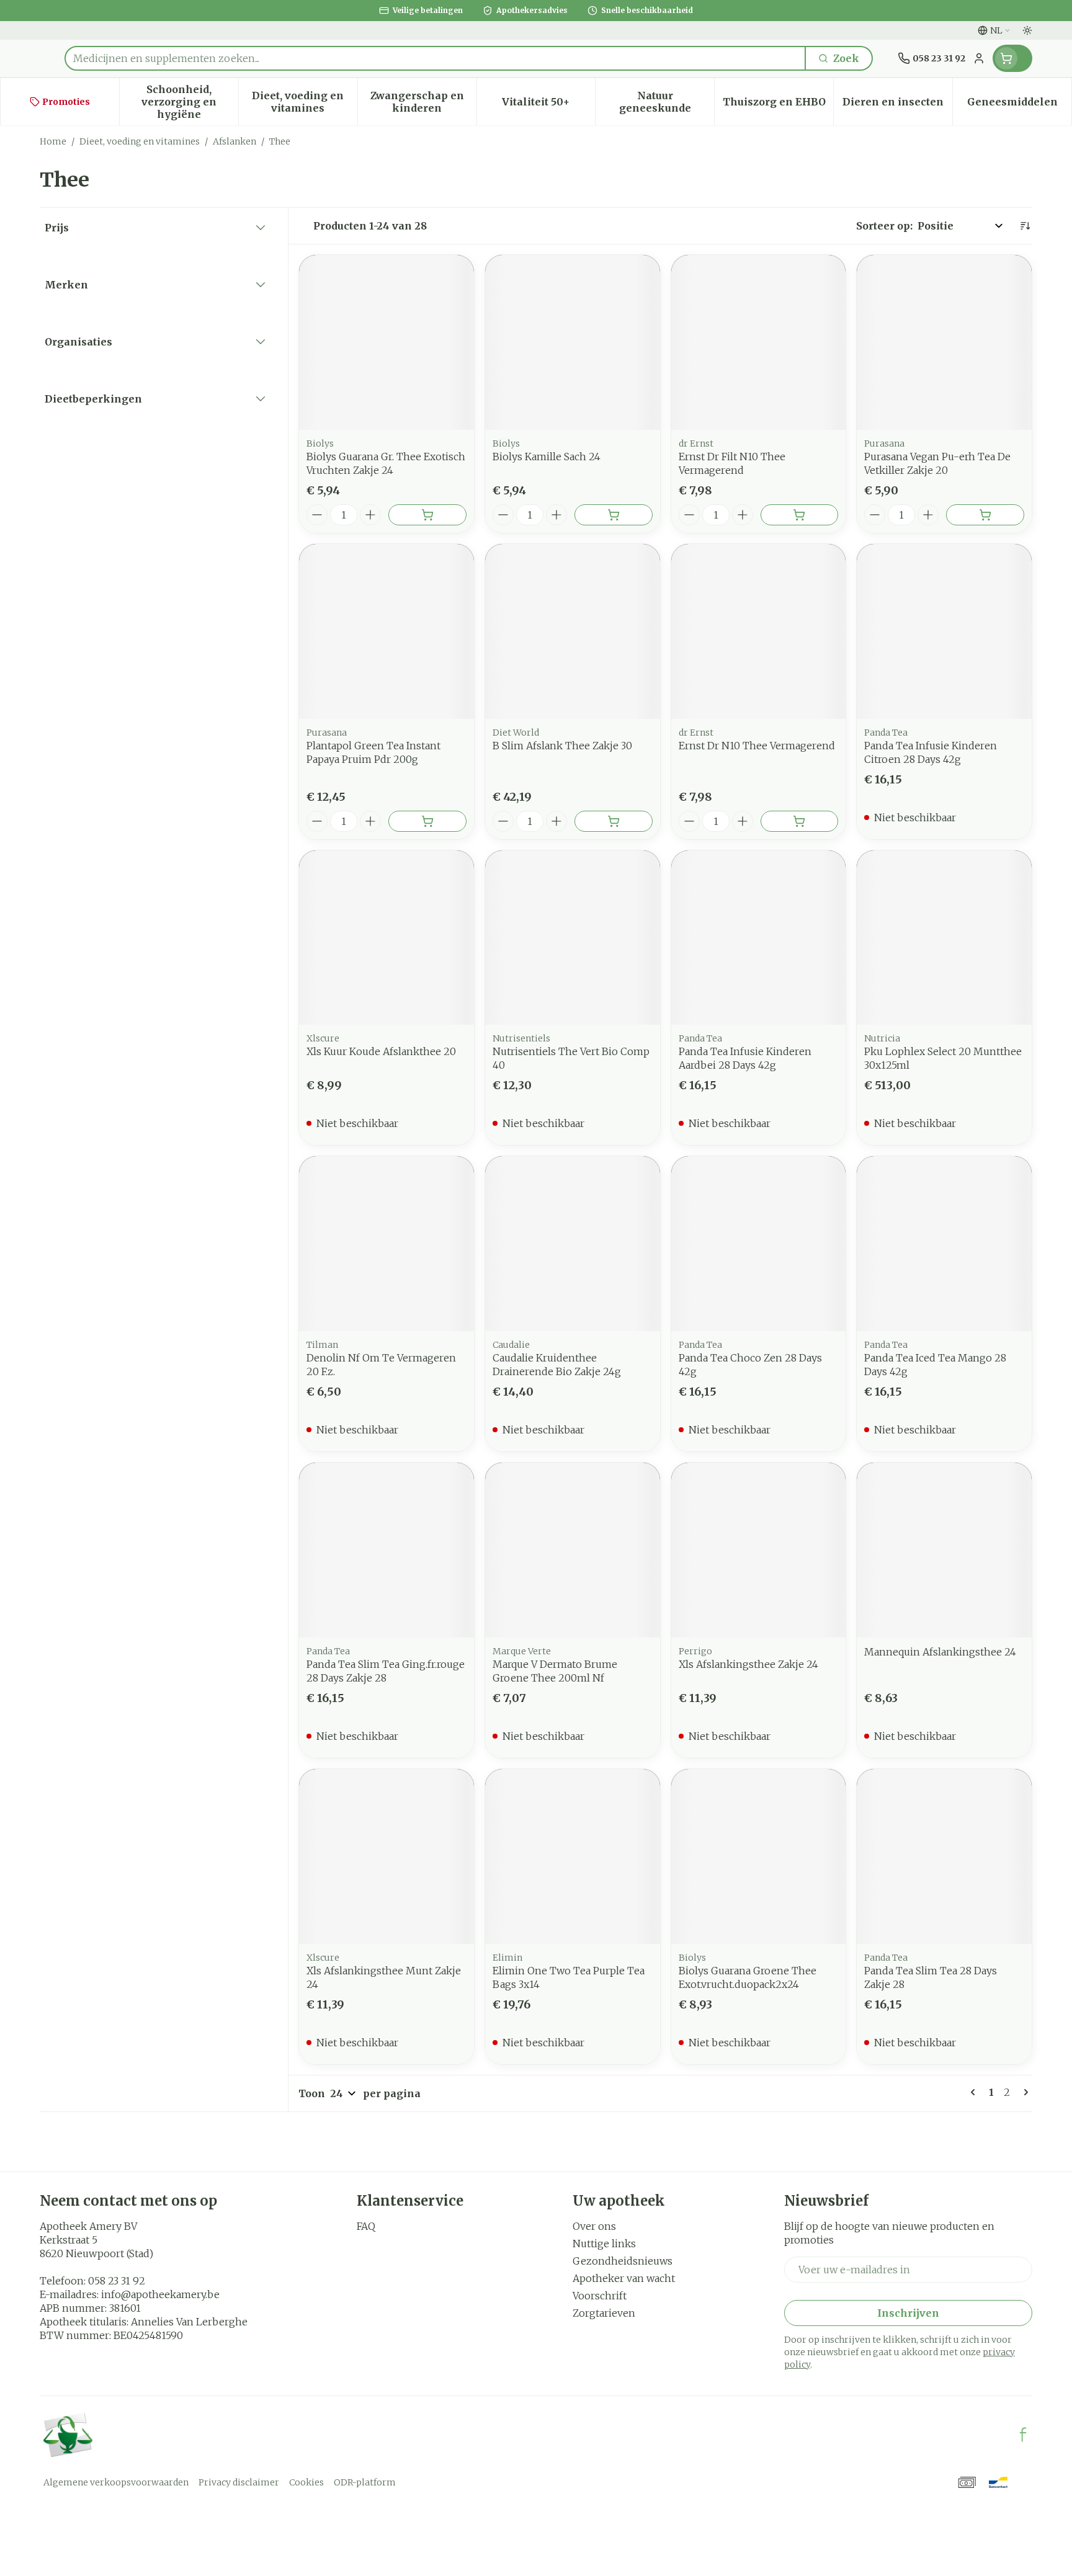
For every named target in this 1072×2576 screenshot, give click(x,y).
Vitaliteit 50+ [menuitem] (548, 105)
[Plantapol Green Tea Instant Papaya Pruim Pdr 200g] (386, 631)
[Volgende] (1024, 2092)
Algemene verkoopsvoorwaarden (116, 2482)
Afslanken (234, 141)
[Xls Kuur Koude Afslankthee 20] (386, 938)
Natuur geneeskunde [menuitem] (667, 102)
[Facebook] (1023, 2435)
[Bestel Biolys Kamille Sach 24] (614, 515)
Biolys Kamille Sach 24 (547, 457)
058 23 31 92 (117, 2281)
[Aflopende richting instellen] (1025, 226)
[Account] (979, 58)
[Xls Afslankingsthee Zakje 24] (759, 1550)
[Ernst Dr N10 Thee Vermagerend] (759, 631)
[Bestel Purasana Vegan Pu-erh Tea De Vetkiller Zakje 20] (985, 515)
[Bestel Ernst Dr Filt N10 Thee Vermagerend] (800, 515)
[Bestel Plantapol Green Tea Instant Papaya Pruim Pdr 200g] (427, 821)
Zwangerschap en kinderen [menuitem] (423, 102)
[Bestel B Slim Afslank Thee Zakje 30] (614, 821)
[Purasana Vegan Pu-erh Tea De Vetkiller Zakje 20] (944, 342)
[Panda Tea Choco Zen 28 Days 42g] (759, 1244)
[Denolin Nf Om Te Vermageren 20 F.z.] (386, 1244)
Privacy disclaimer (239, 2482)
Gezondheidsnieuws (623, 2261)
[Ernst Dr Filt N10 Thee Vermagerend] (759, 342)
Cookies (306, 2482)
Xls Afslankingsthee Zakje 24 (748, 1664)
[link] (975, 2092)
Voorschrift (600, 2296)
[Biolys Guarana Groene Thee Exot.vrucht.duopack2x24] (759, 1856)
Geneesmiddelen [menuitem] (1019, 105)
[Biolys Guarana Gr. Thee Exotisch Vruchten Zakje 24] (386, 342)
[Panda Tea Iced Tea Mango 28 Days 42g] (944, 1244)
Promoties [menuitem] (66, 102)
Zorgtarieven (604, 2313)
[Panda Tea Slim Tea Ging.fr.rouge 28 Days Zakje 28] (386, 1550)
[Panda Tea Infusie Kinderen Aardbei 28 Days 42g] (759, 938)
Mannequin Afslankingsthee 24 (940, 1652)
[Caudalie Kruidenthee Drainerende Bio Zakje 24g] (573, 1244)
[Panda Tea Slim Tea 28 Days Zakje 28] (944, 1856)
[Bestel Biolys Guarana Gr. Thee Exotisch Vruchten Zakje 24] (427, 515)
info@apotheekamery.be (160, 2294)
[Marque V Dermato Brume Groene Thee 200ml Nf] (573, 1550)
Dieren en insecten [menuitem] (897, 105)
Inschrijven (908, 2313)
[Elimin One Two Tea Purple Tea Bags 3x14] (573, 1856)
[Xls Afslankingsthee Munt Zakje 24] (386, 1856)
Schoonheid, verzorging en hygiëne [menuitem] (190, 102)
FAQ (366, 2226)
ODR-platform (365, 2482)
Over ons (594, 2226)
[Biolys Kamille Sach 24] (573, 342)
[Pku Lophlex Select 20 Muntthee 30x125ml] (944, 938)
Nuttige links (604, 2244)
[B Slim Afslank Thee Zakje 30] (573, 631)
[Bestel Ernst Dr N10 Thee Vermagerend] (800, 821)
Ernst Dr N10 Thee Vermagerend (757, 746)
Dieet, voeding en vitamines (140, 141)
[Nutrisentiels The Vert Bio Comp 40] (573, 938)
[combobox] (435, 58)
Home (53, 141)
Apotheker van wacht (624, 2278)
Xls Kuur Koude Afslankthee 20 (381, 1051)
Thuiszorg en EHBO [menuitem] (778, 105)
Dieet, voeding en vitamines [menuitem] (304, 102)
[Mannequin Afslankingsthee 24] (944, 1550)
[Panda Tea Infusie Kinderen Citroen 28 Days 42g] (944, 631)
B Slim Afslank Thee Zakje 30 (562, 746)
